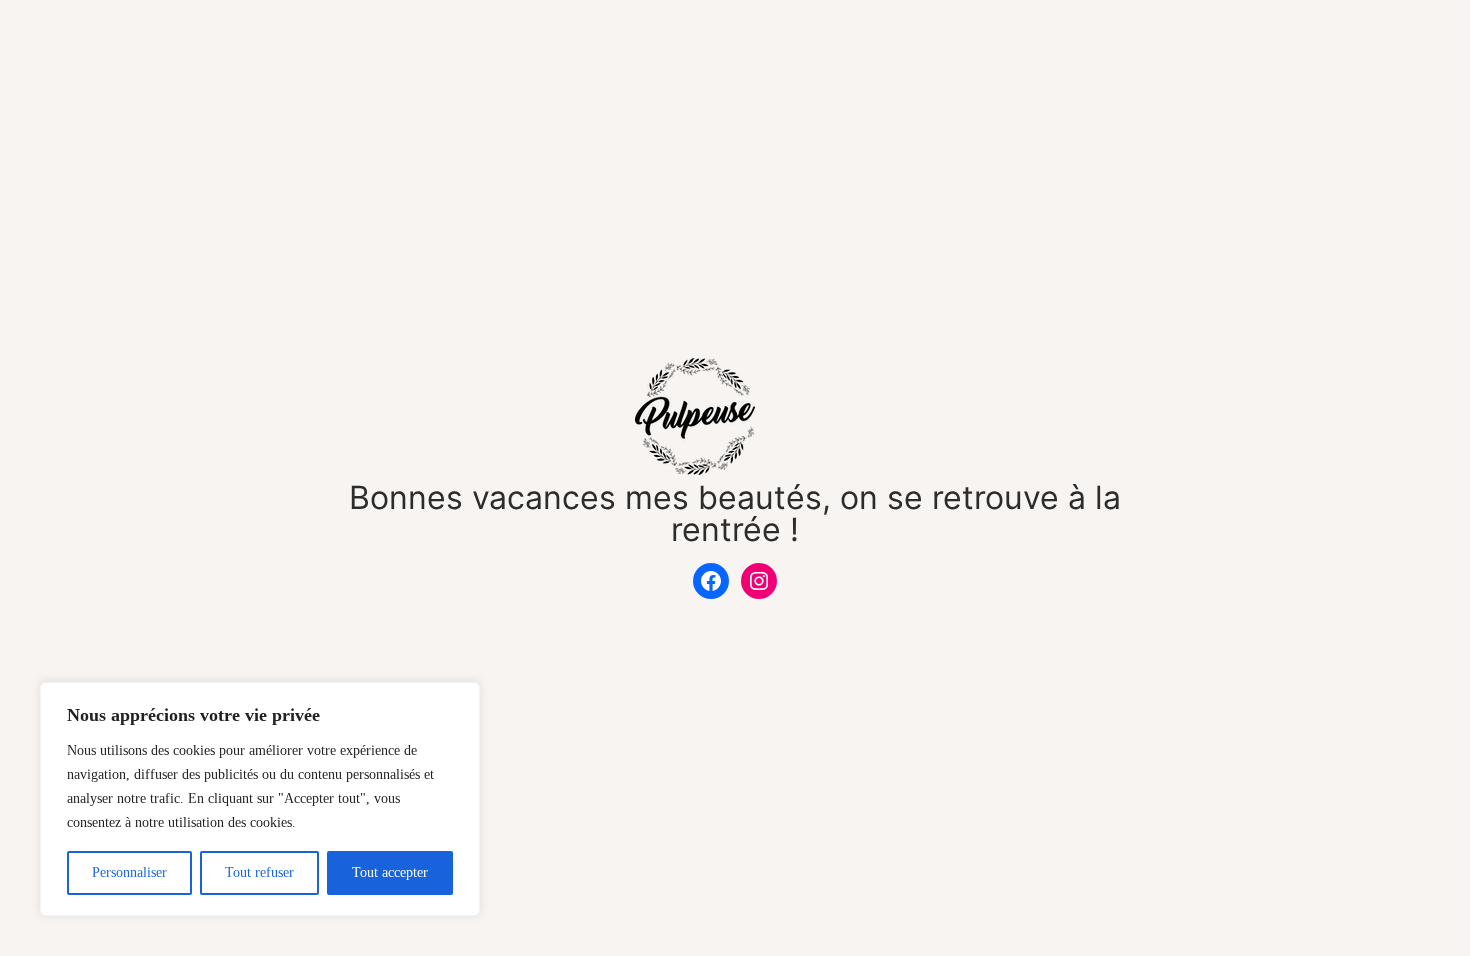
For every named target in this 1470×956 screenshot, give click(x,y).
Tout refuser (259, 872)
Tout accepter (390, 872)
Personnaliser (129, 872)
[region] (260, 799)
